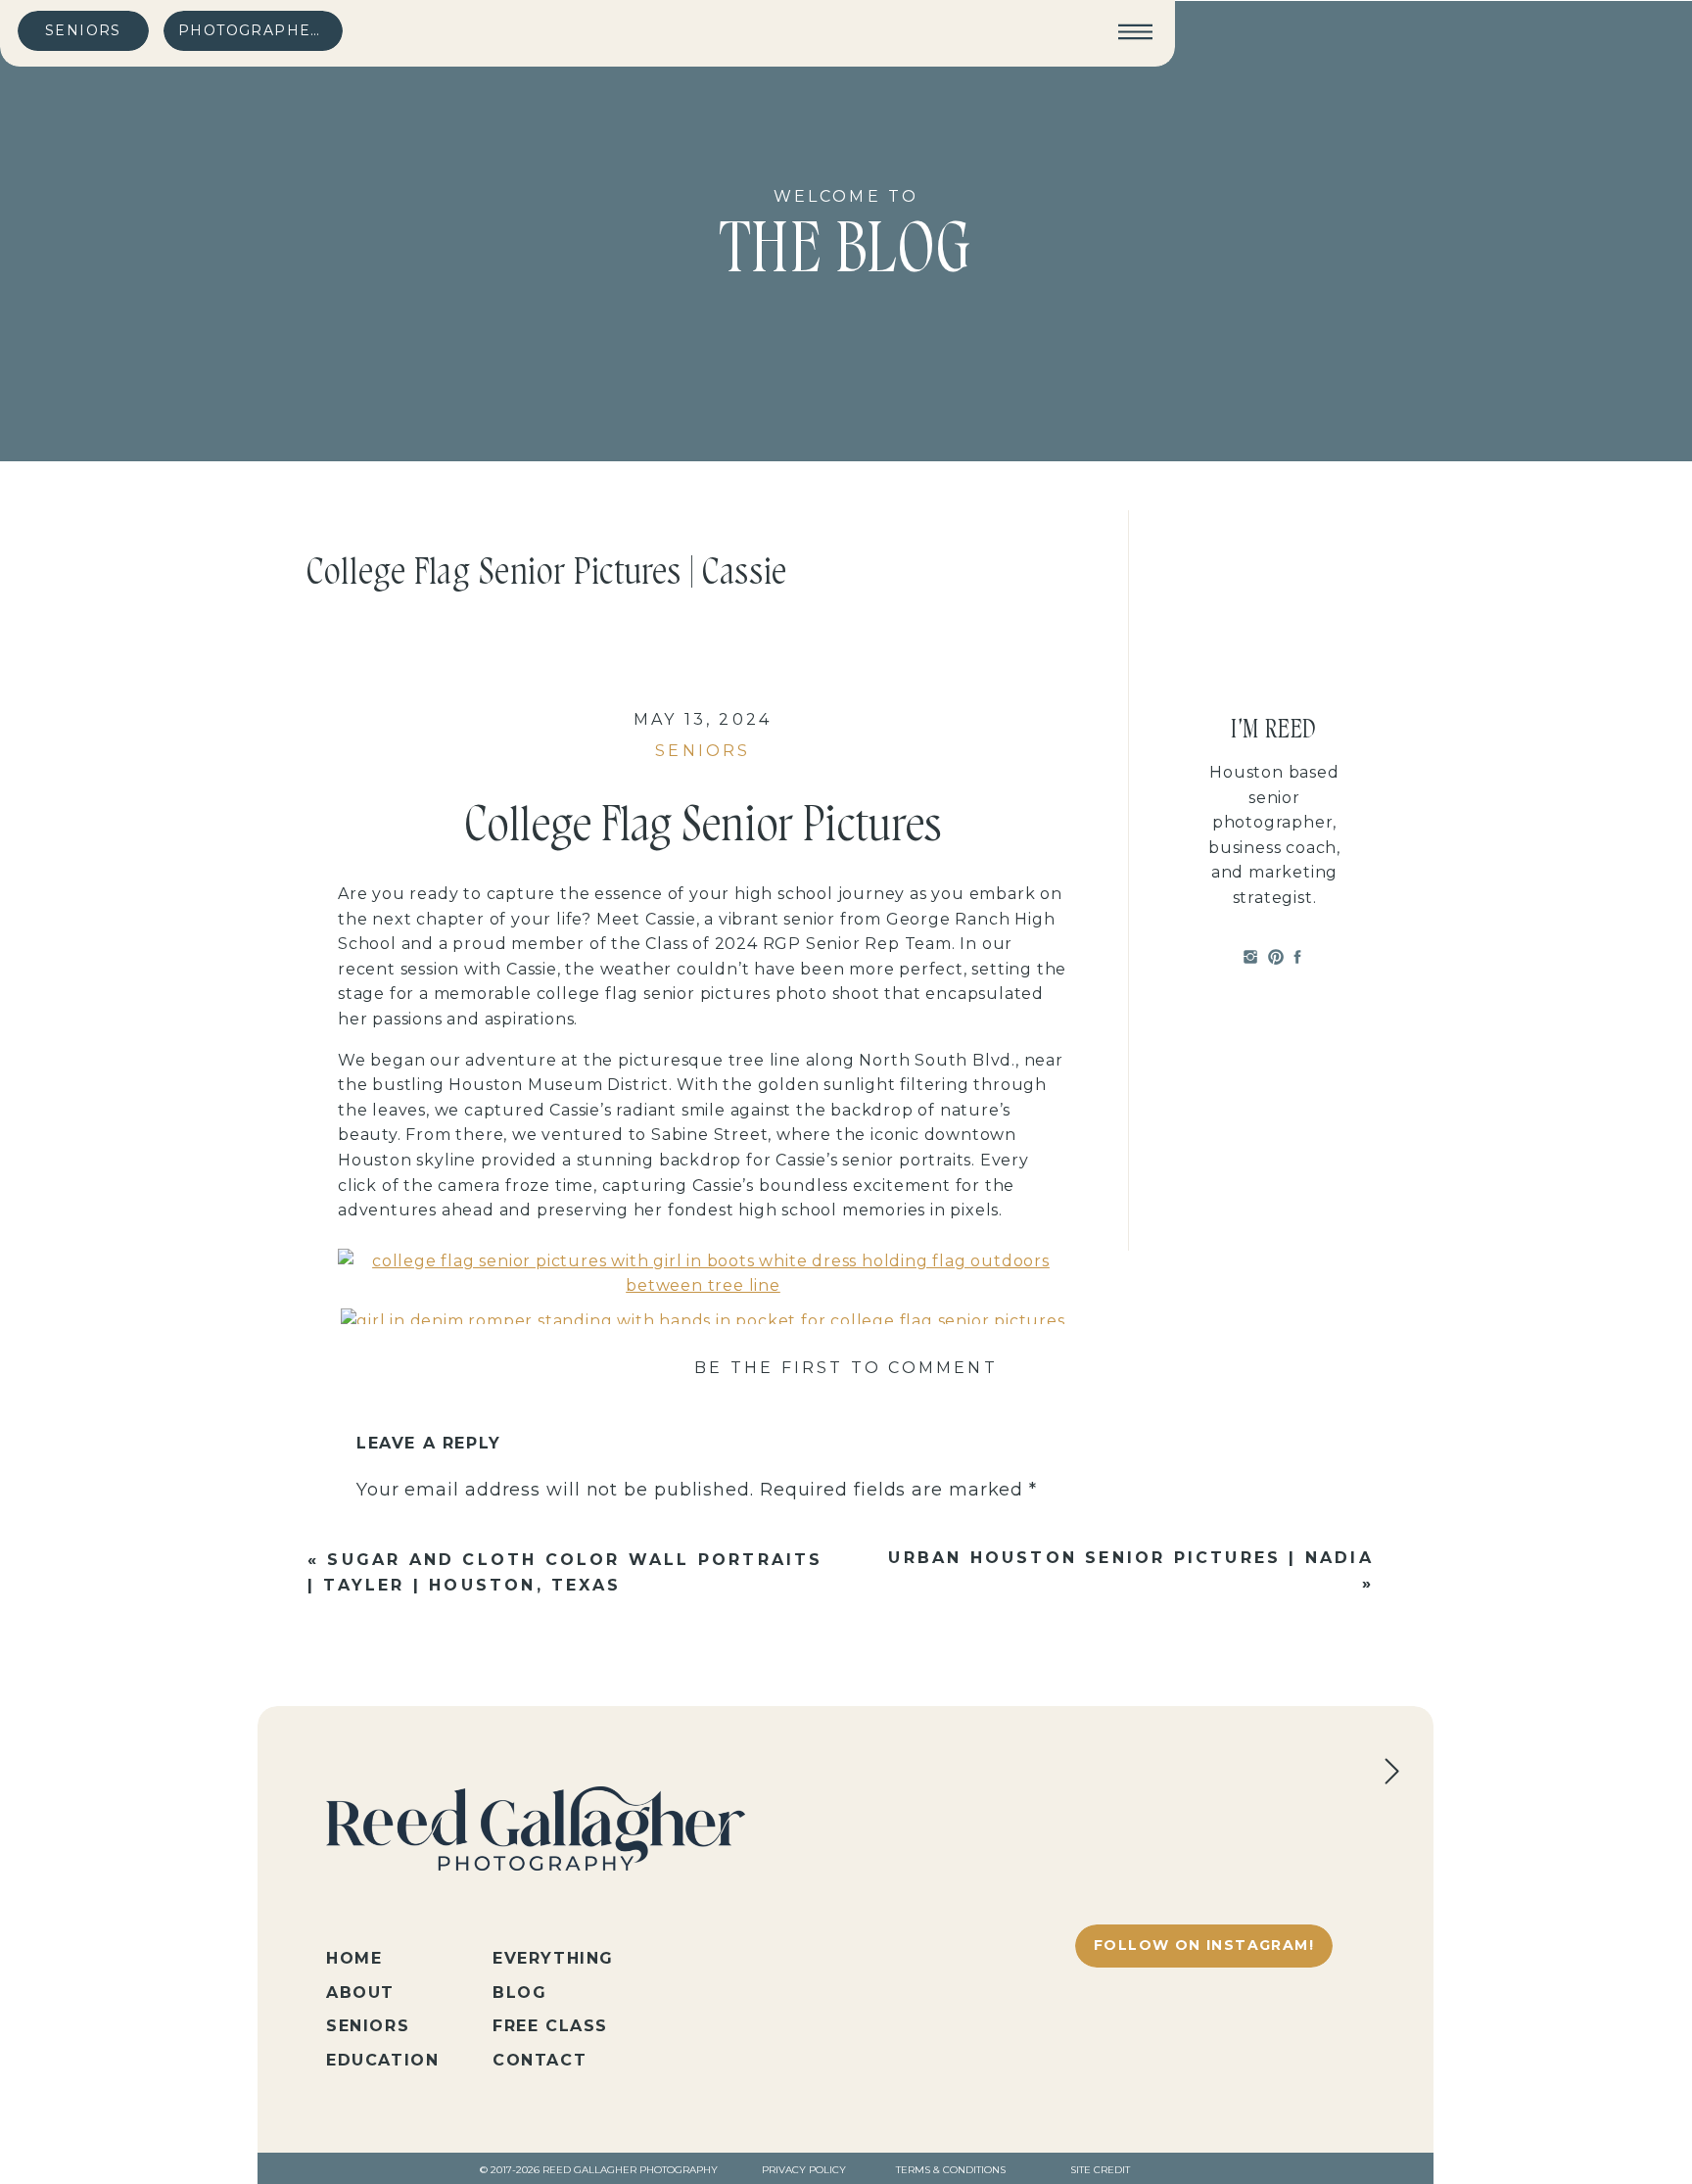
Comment (411, 1533)
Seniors (703, 751)
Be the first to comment (846, 1368)
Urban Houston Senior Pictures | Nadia (1130, 1558)
